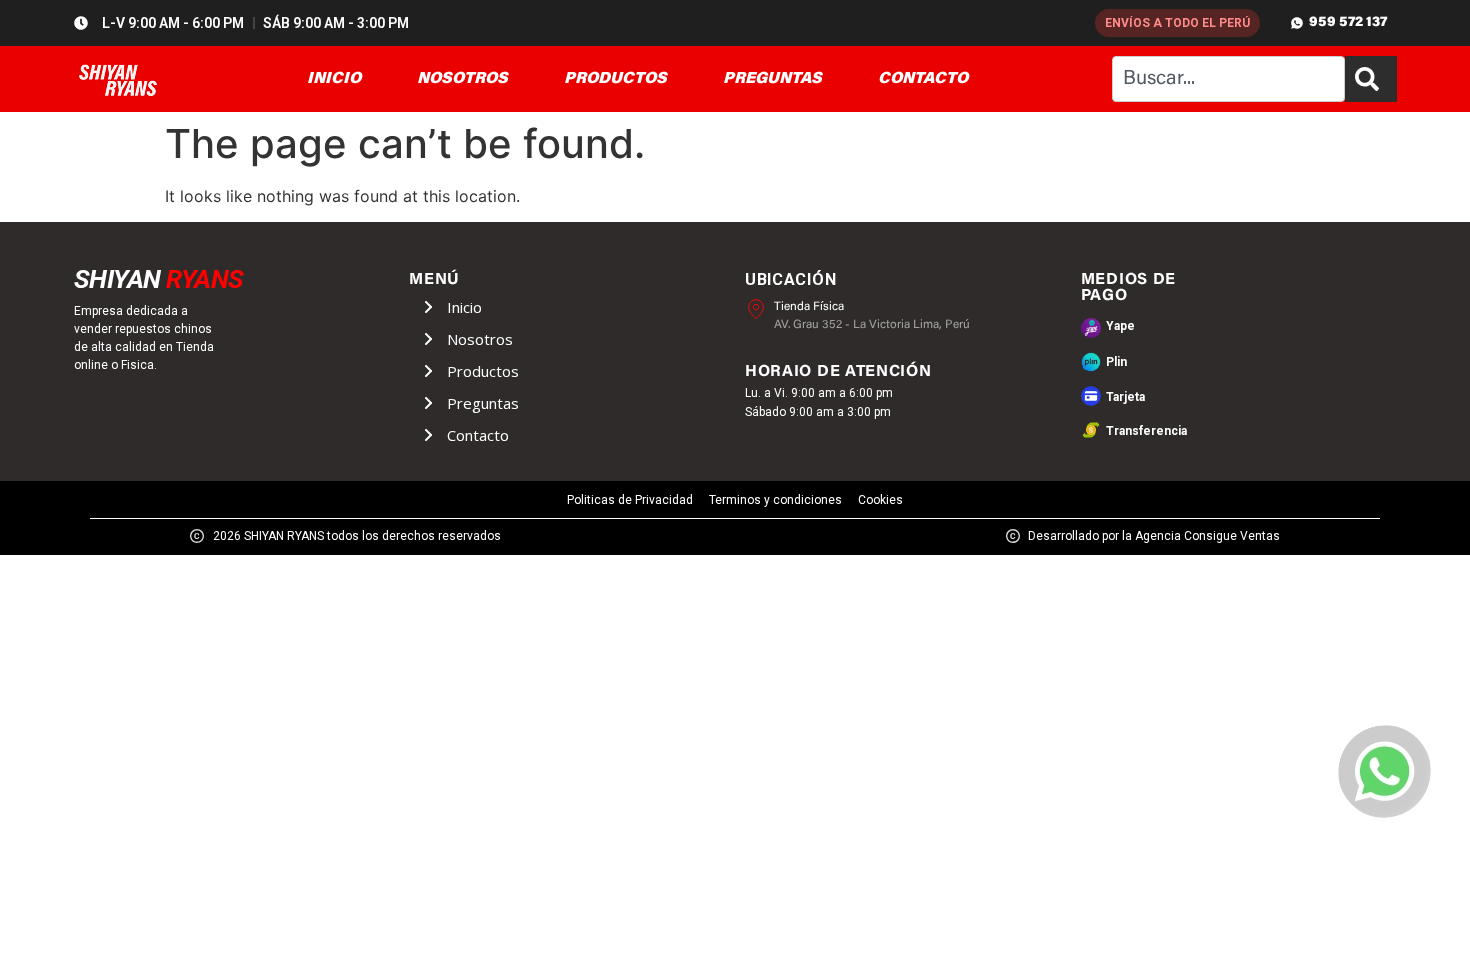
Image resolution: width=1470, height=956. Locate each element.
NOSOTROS (462, 79)
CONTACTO (923, 79)
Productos (483, 371)
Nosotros (480, 339)
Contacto (478, 435)
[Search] (1371, 79)
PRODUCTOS (615, 79)
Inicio (464, 307)
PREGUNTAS (772, 79)
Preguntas (483, 403)
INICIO (334, 79)
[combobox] (1228, 79)
